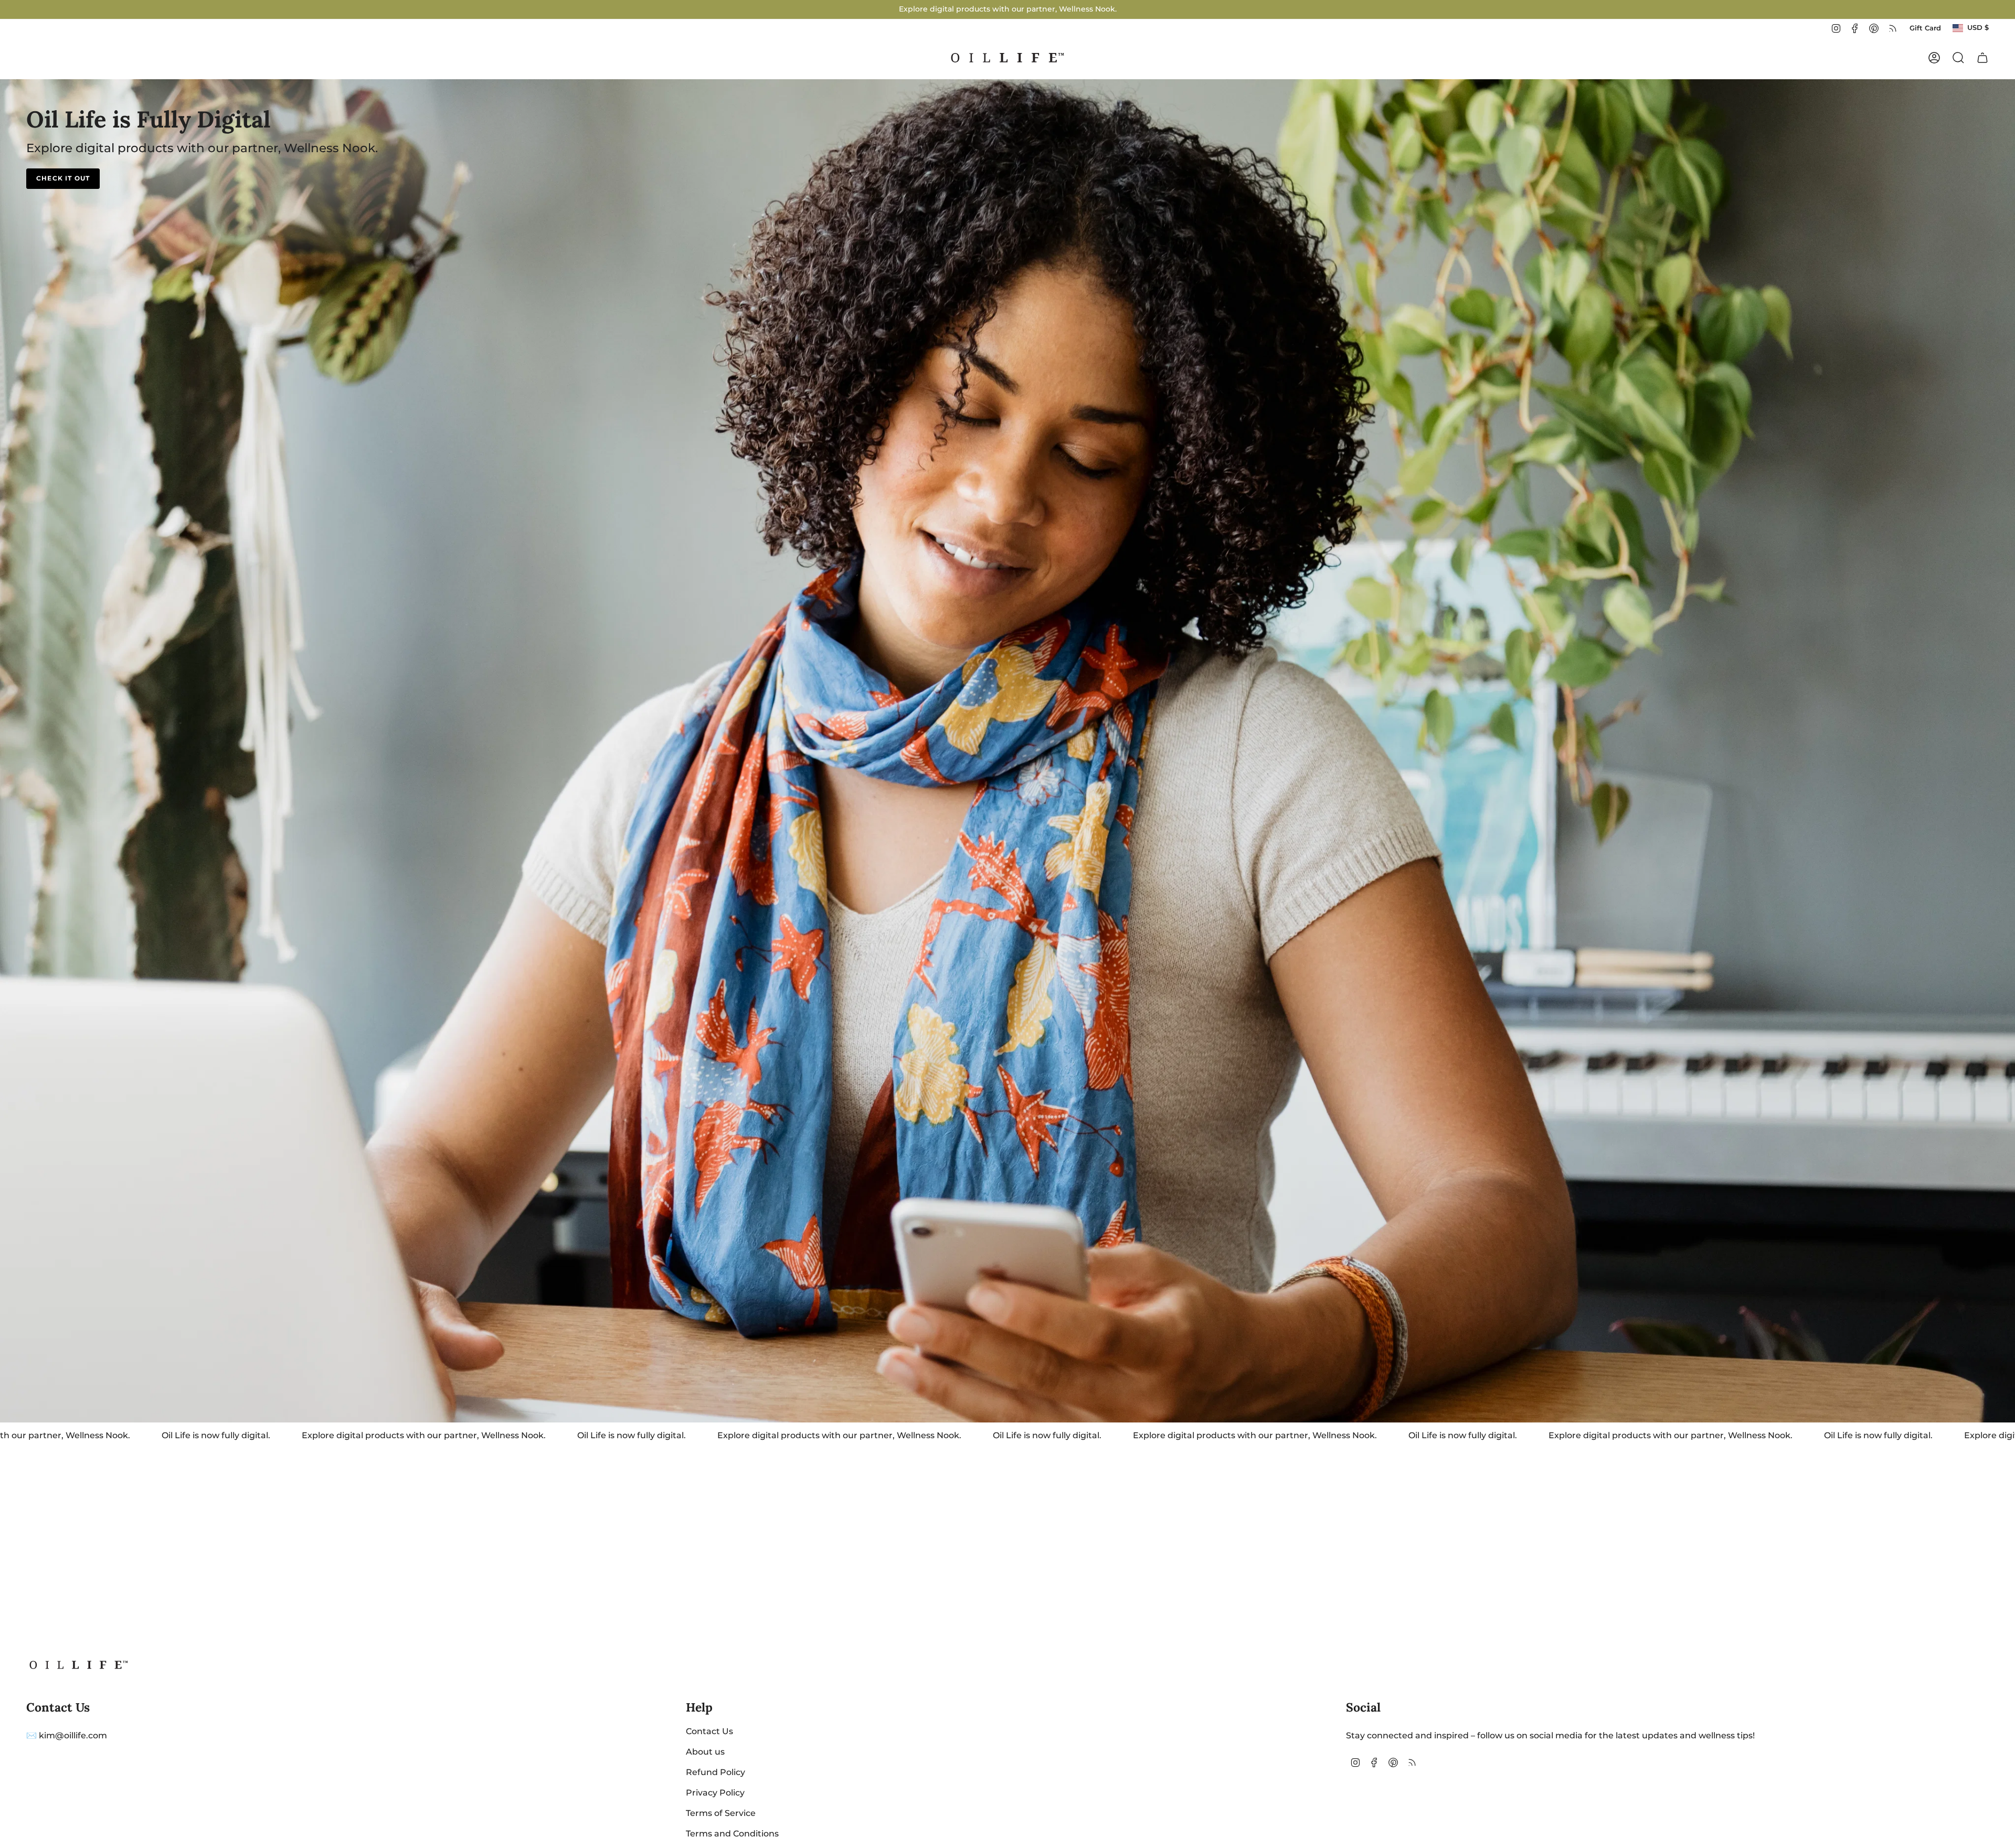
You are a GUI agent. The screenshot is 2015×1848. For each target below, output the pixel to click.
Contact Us (709, 1731)
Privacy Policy (715, 1793)
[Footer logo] (79, 1665)
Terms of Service (721, 1813)
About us (705, 1752)
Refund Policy (715, 1772)
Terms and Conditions (732, 1834)
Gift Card (1925, 28)
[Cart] (1982, 58)
